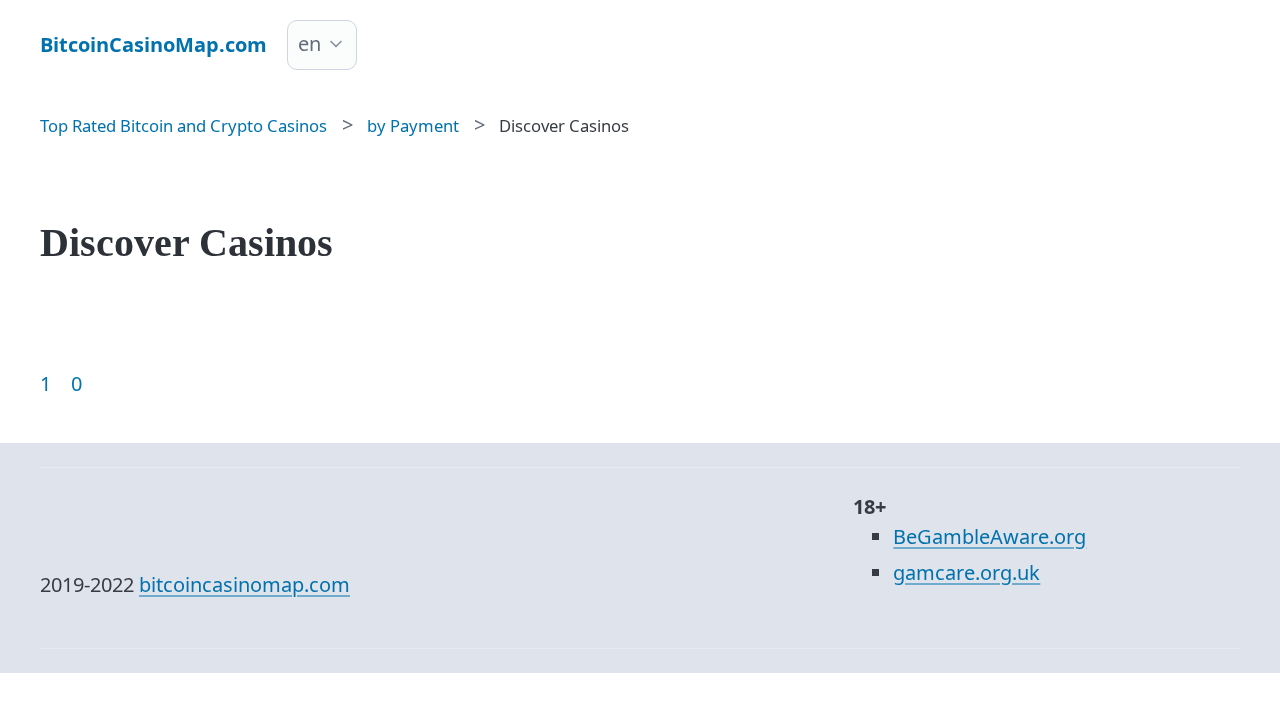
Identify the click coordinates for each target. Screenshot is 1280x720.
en (309, 43)
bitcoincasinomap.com (244, 584)
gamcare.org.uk (966, 572)
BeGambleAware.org (989, 536)
